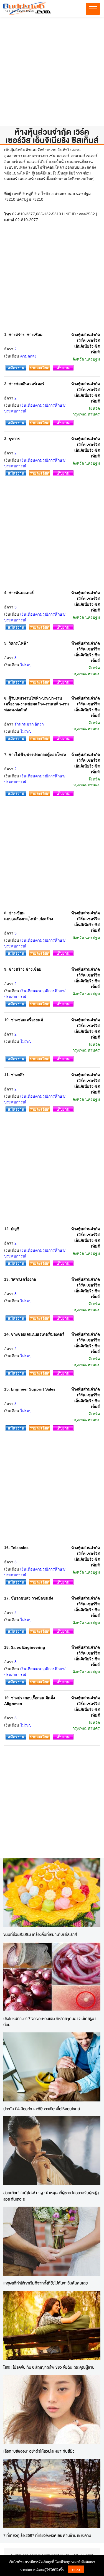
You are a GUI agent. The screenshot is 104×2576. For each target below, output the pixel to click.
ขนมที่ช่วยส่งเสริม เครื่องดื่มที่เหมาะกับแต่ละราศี (40, 1934)
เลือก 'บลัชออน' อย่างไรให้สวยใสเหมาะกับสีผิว (39, 2451)
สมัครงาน (16, 368)
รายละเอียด (40, 368)
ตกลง (76, 2569)
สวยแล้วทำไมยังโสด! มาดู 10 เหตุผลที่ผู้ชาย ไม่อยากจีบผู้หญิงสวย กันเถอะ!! (51, 2196)
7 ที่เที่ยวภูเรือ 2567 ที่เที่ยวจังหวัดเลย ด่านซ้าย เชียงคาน (47, 2535)
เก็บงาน (63, 368)
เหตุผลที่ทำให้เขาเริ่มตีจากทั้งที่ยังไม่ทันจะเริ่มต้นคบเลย (45, 2283)
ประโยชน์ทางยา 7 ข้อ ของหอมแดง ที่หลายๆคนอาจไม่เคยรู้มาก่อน (50, 2022)
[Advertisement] (52, 74)
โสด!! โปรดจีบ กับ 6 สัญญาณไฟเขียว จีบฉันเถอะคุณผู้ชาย (49, 2367)
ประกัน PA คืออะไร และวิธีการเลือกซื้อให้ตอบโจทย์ (42, 2109)
